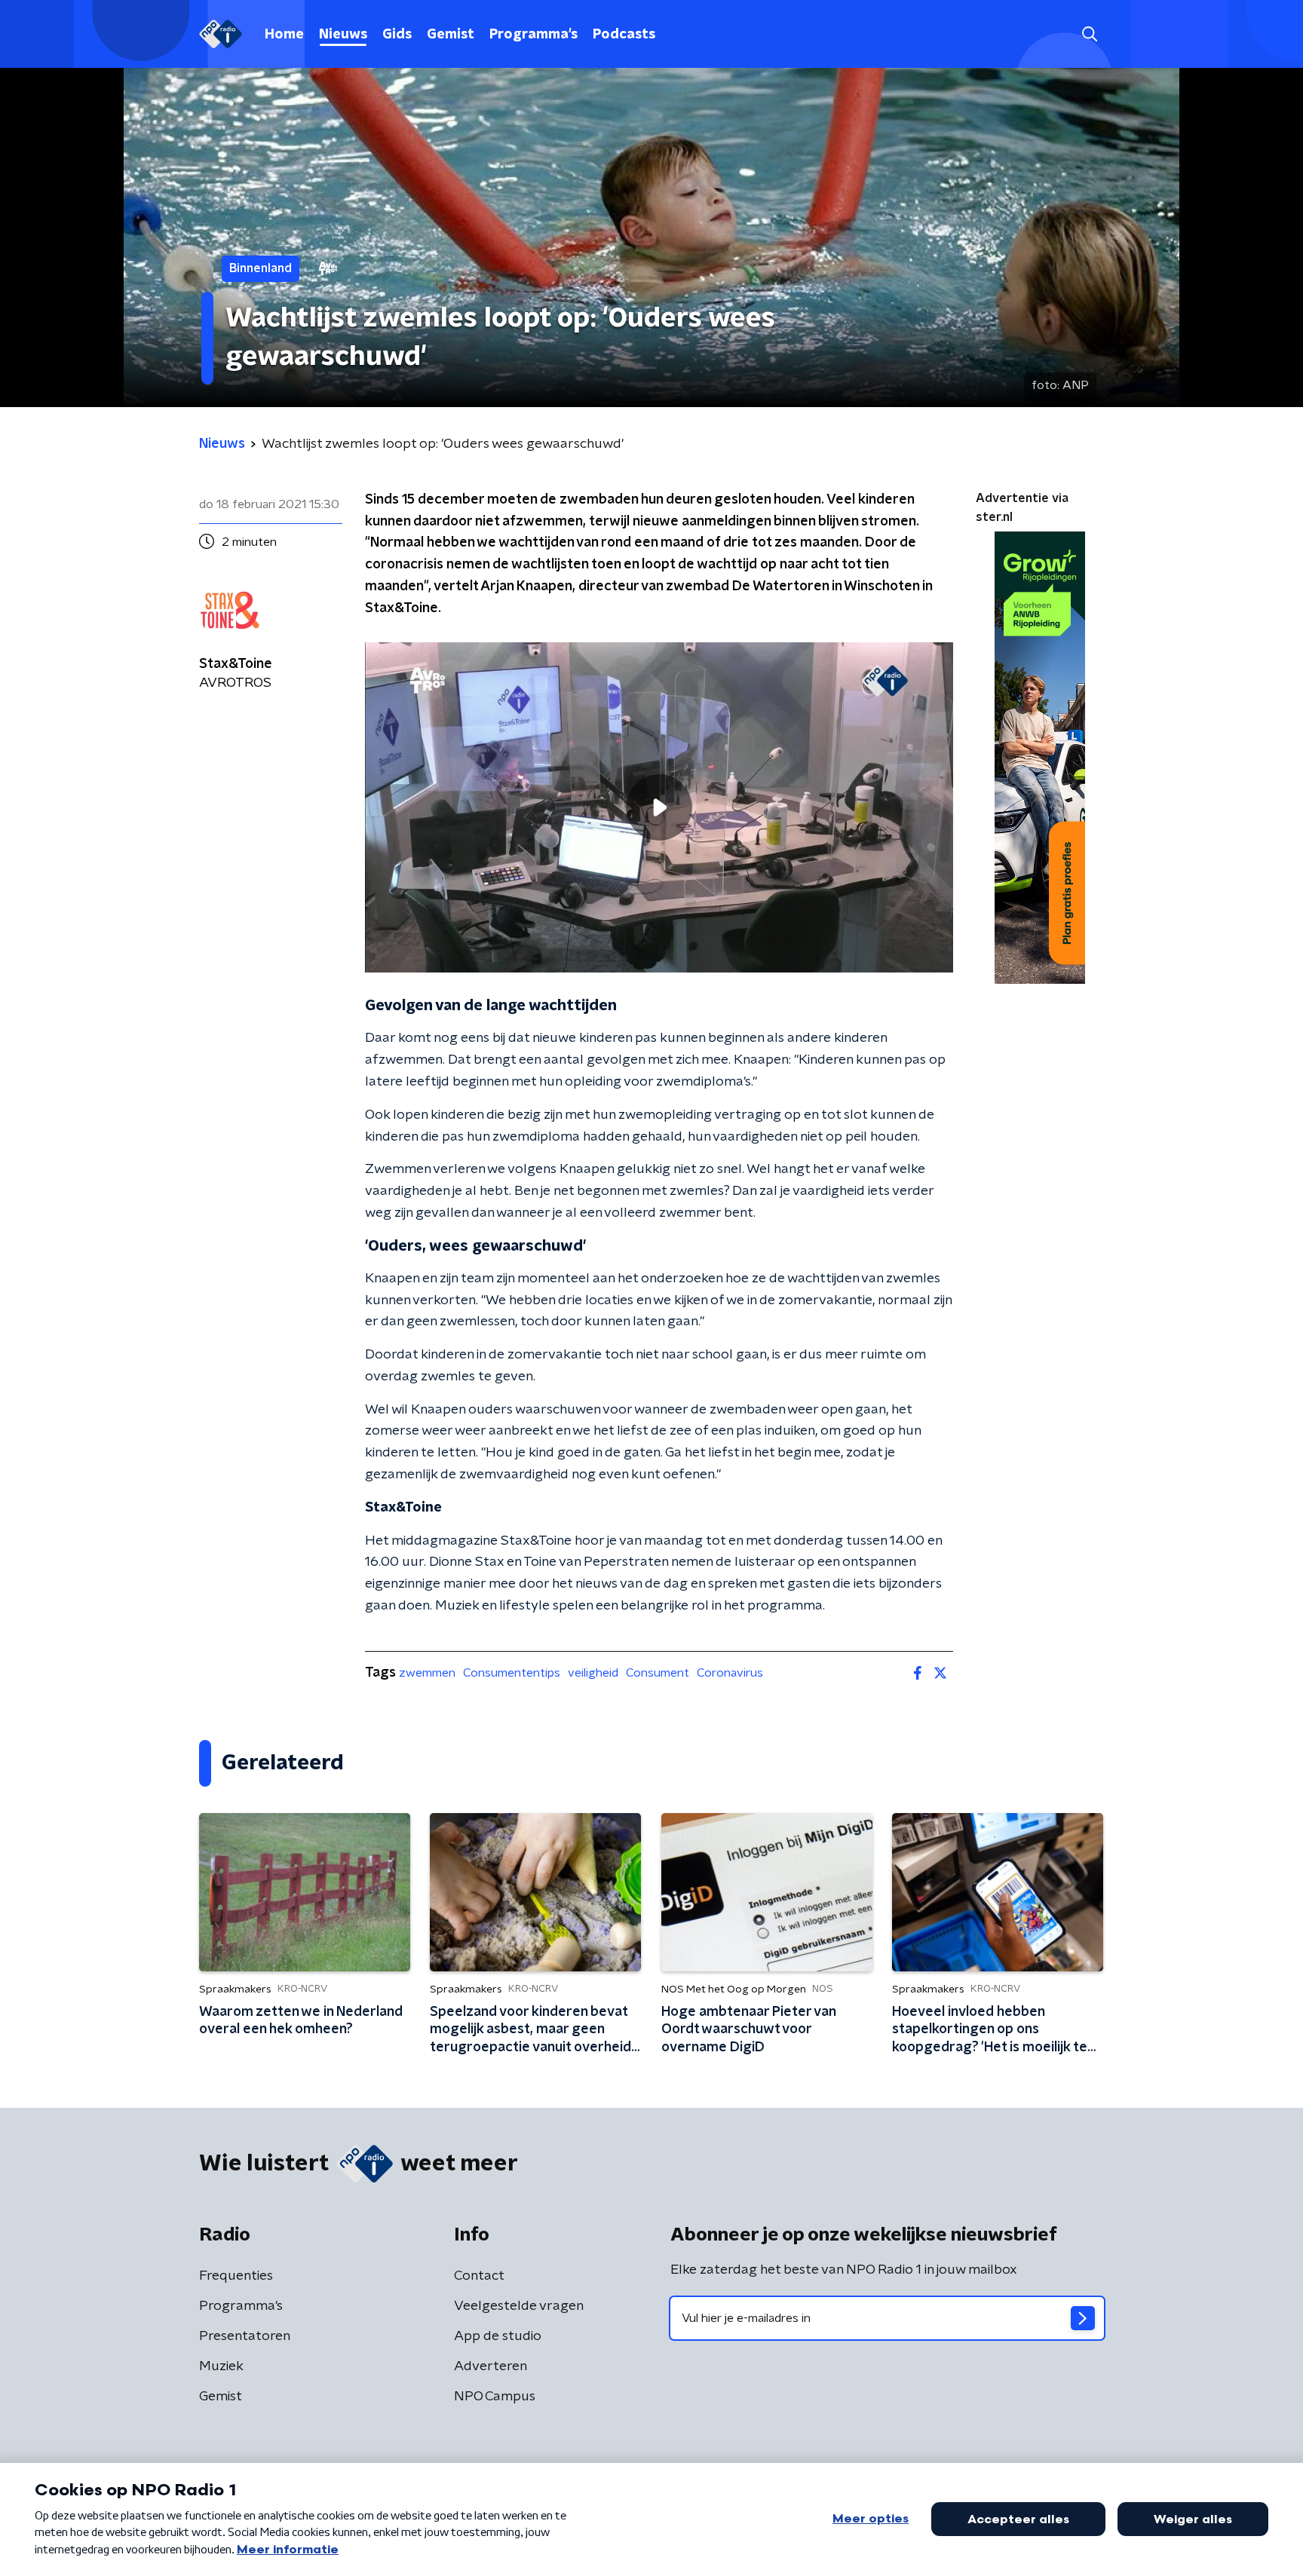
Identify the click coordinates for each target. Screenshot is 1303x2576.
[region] (659, 808)
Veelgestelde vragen (519, 2306)
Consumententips (512, 1673)
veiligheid (593, 1673)
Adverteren (491, 2366)
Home (284, 35)
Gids (397, 35)
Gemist (451, 35)
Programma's (533, 35)
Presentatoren (245, 2336)
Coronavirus (730, 1673)
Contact (479, 2276)
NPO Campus (495, 2397)
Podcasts (624, 35)
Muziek (221, 2366)
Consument (658, 1673)
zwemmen (427, 1673)
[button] (1089, 34)
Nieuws (343, 35)
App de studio (498, 2336)
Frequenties (236, 2276)
